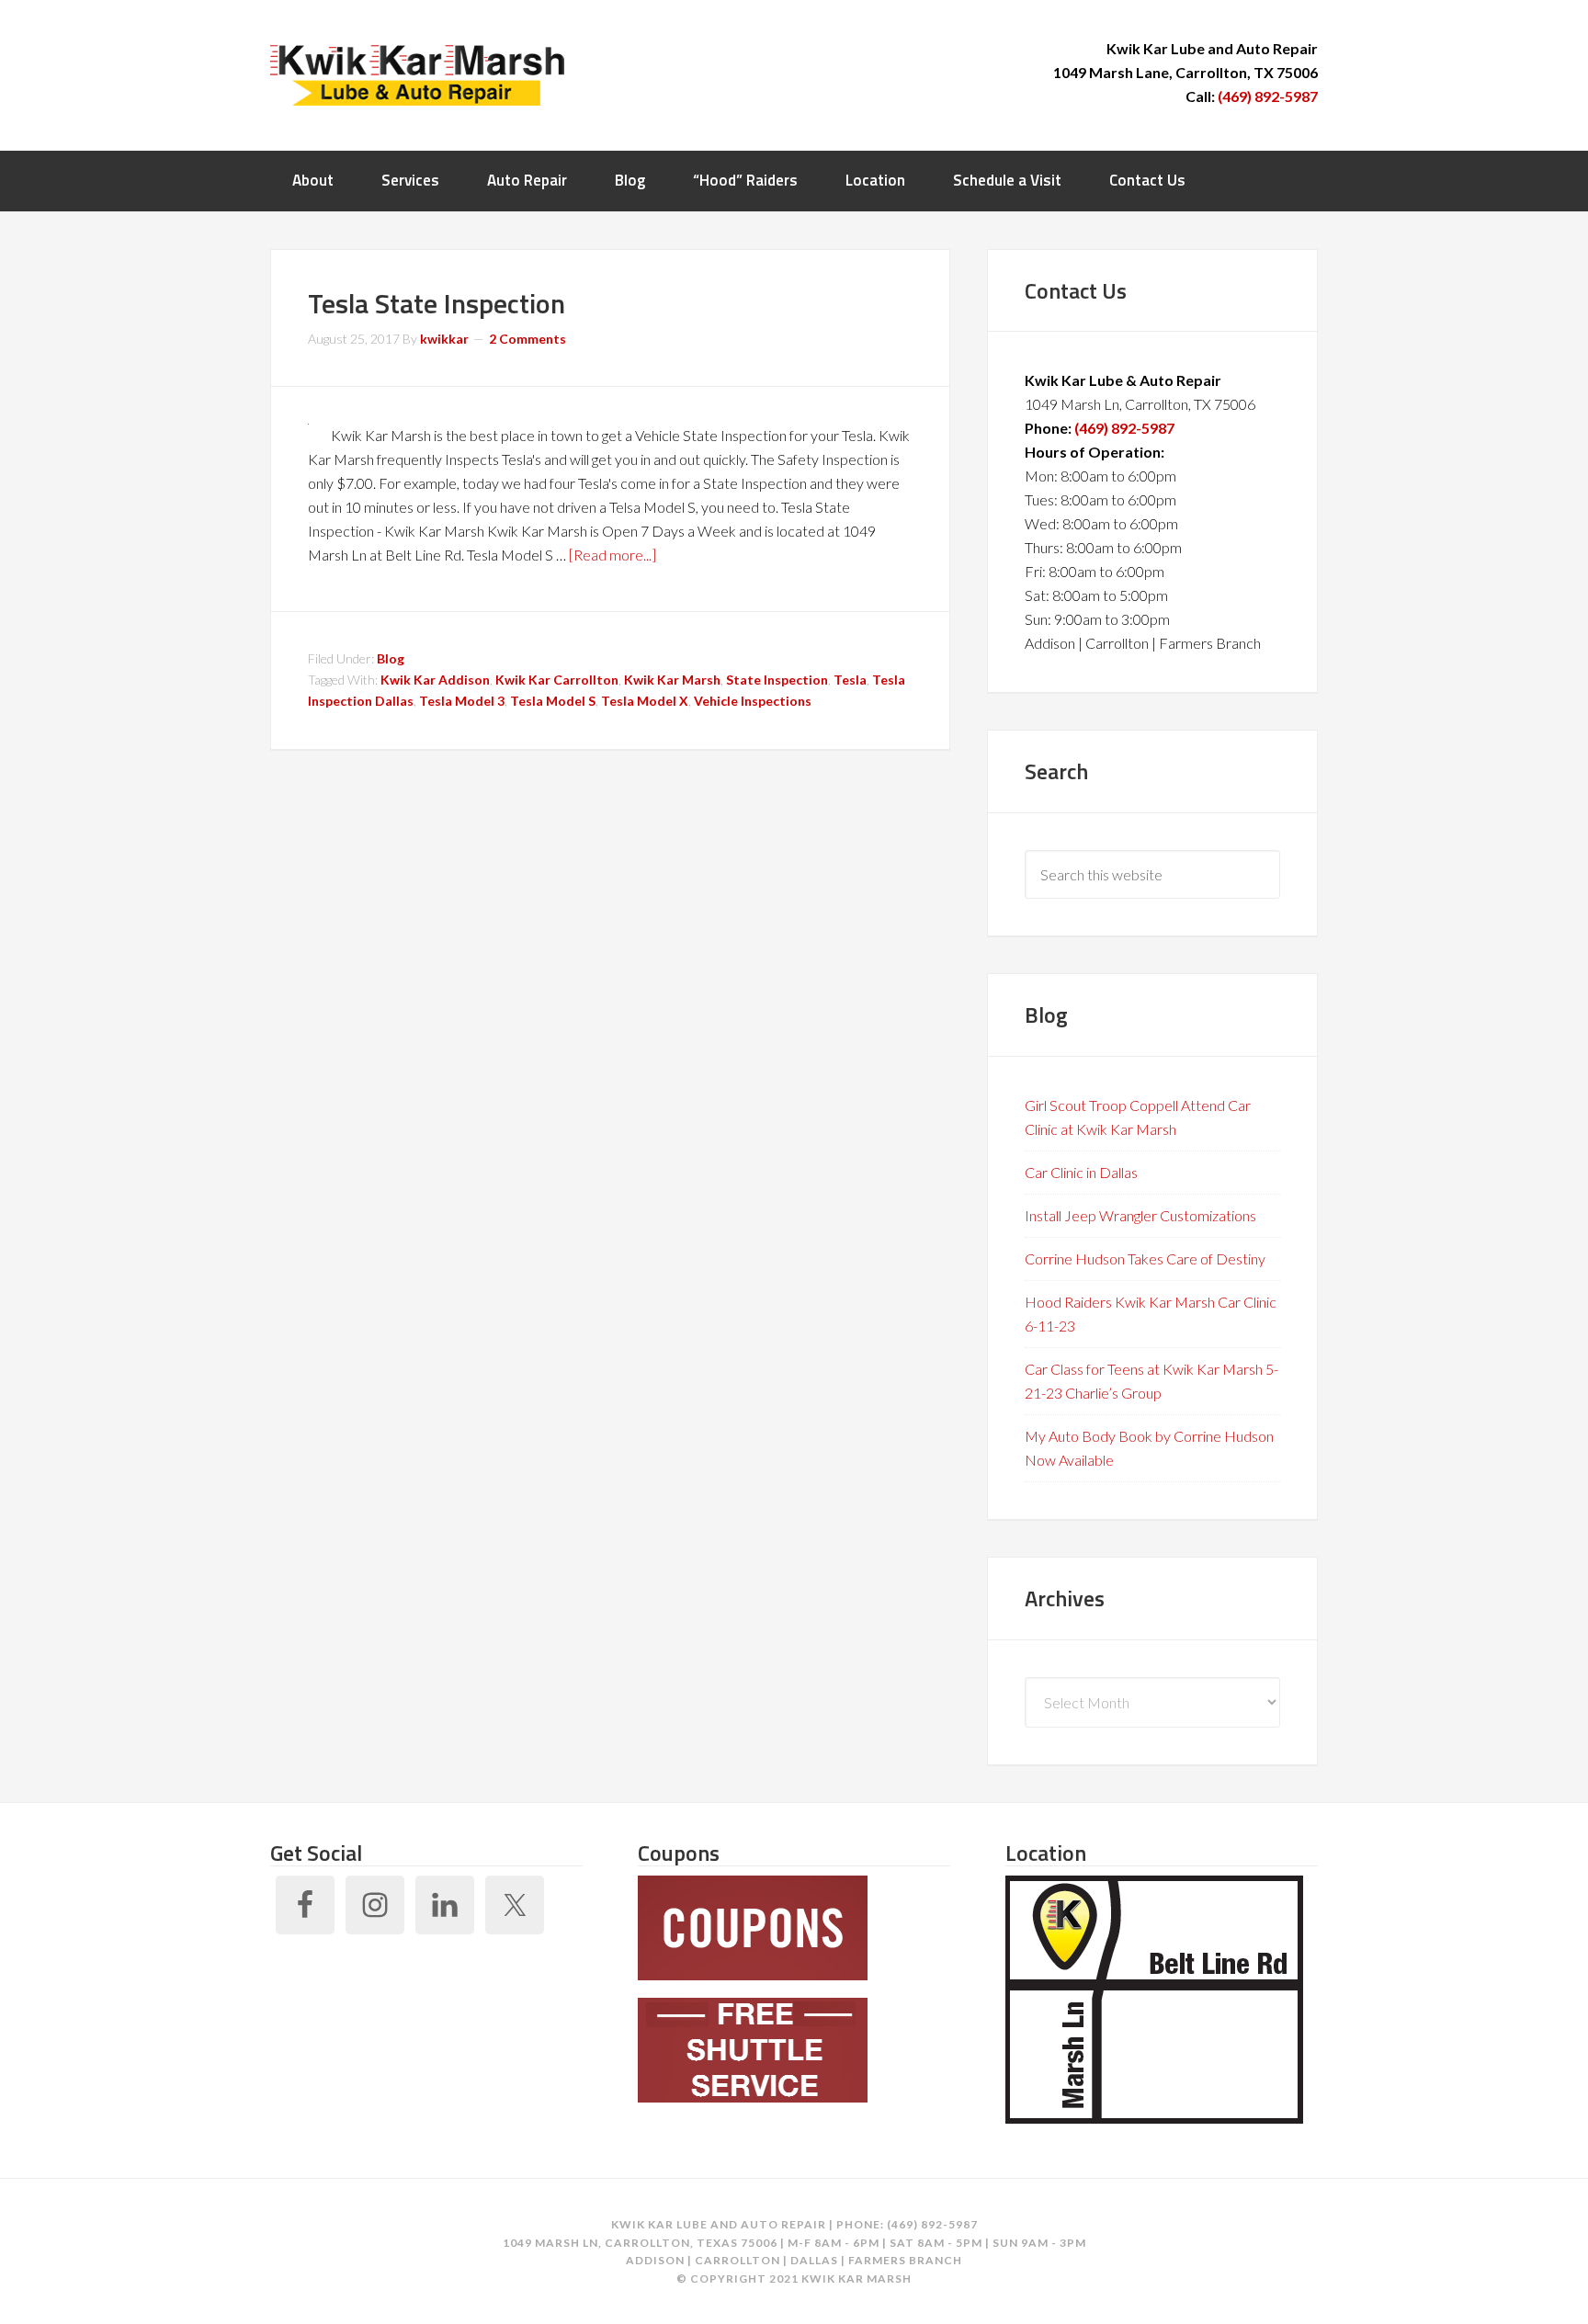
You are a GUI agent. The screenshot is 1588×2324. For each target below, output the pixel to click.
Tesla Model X (645, 701)
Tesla (850, 680)
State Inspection (777, 680)
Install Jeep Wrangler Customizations (1140, 1215)
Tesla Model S (553, 701)
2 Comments (527, 339)
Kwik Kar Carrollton (557, 680)
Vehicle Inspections (753, 701)
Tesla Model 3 (462, 701)
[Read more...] (613, 555)
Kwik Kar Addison (435, 680)
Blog (391, 658)
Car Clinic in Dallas (1081, 1172)
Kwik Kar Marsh (417, 74)
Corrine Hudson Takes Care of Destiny (1145, 1258)
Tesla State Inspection (437, 303)
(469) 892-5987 (1268, 96)
